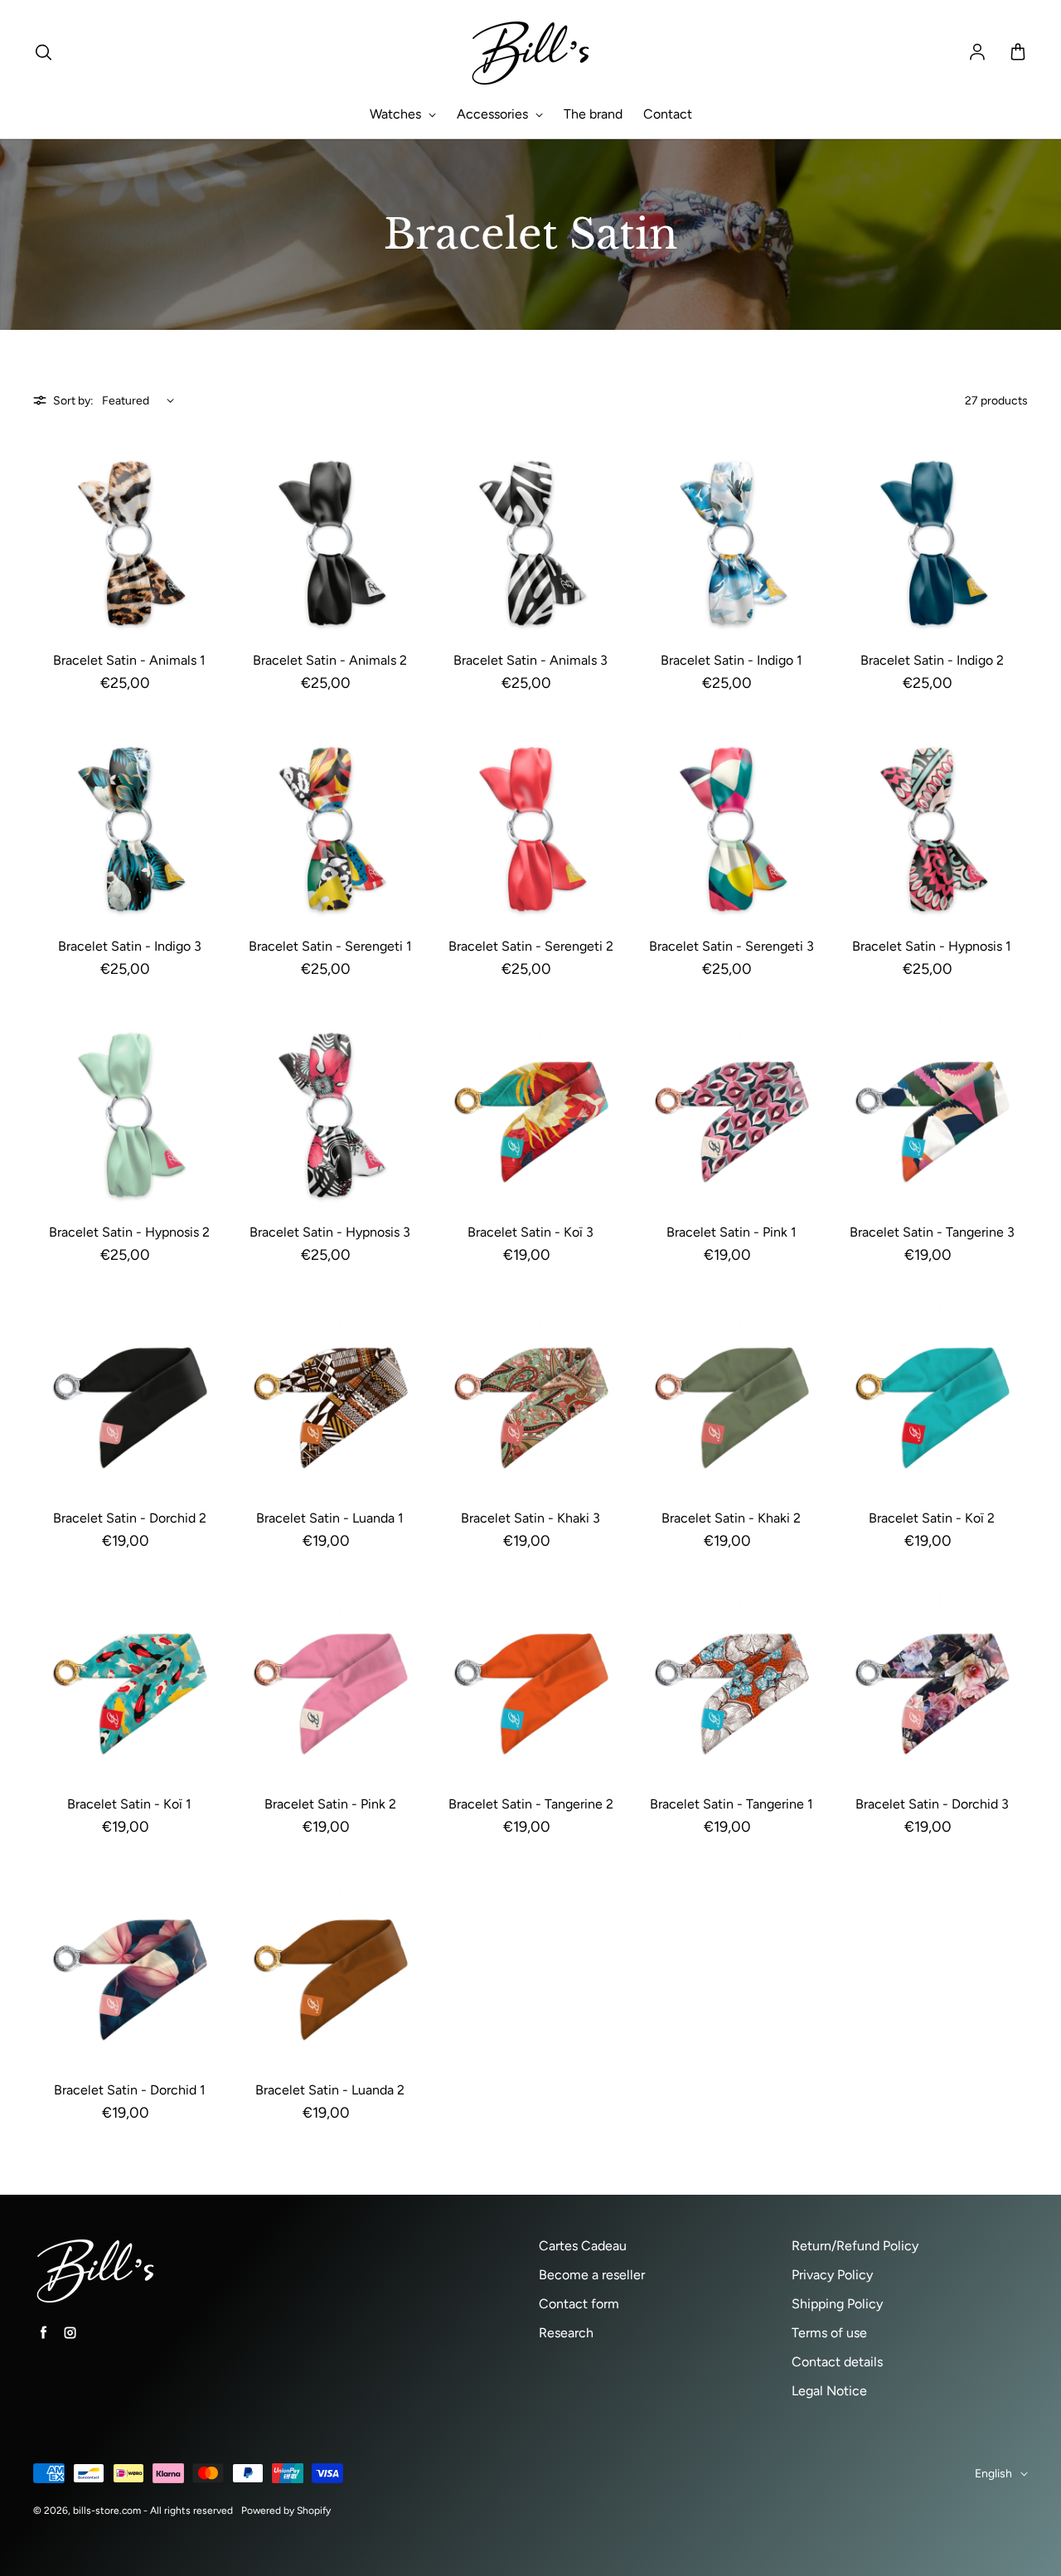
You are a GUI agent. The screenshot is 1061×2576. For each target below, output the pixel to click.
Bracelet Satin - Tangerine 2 (531, 1804)
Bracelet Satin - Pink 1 (732, 1232)
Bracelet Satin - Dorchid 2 (130, 1518)
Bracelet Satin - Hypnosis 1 (932, 946)
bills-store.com (107, 2511)
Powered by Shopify (286, 2511)
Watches (397, 114)
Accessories (494, 114)
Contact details (837, 2362)
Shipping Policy (837, 2304)
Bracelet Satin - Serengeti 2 (531, 946)
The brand (593, 114)
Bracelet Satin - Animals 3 (530, 660)
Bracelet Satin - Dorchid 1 (130, 2090)
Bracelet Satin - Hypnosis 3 (330, 1232)
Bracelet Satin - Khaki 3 (530, 1518)
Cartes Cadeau (583, 2246)
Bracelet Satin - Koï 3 (530, 1232)
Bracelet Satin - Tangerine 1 (732, 1804)
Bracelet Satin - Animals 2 (330, 660)
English (993, 2474)
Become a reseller (592, 2275)
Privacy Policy (832, 2275)
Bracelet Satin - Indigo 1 (732, 660)
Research (566, 2333)
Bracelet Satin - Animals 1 (129, 660)
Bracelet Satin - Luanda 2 (330, 2090)
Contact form (579, 2304)
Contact (668, 114)
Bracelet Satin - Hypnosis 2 (129, 1232)
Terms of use (829, 2333)
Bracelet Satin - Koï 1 (129, 1804)
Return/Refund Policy (855, 2246)
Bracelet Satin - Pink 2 (330, 1804)
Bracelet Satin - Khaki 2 (731, 1518)
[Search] (43, 53)
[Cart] (1018, 53)
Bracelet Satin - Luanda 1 (330, 1518)
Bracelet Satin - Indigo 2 (932, 660)
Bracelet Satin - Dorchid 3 (932, 1804)
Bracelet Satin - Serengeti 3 (732, 946)
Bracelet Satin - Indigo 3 (130, 946)
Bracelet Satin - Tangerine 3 (932, 1232)
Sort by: (73, 401)
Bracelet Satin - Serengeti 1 (330, 946)
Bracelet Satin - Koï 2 (932, 1518)
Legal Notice (829, 2391)
